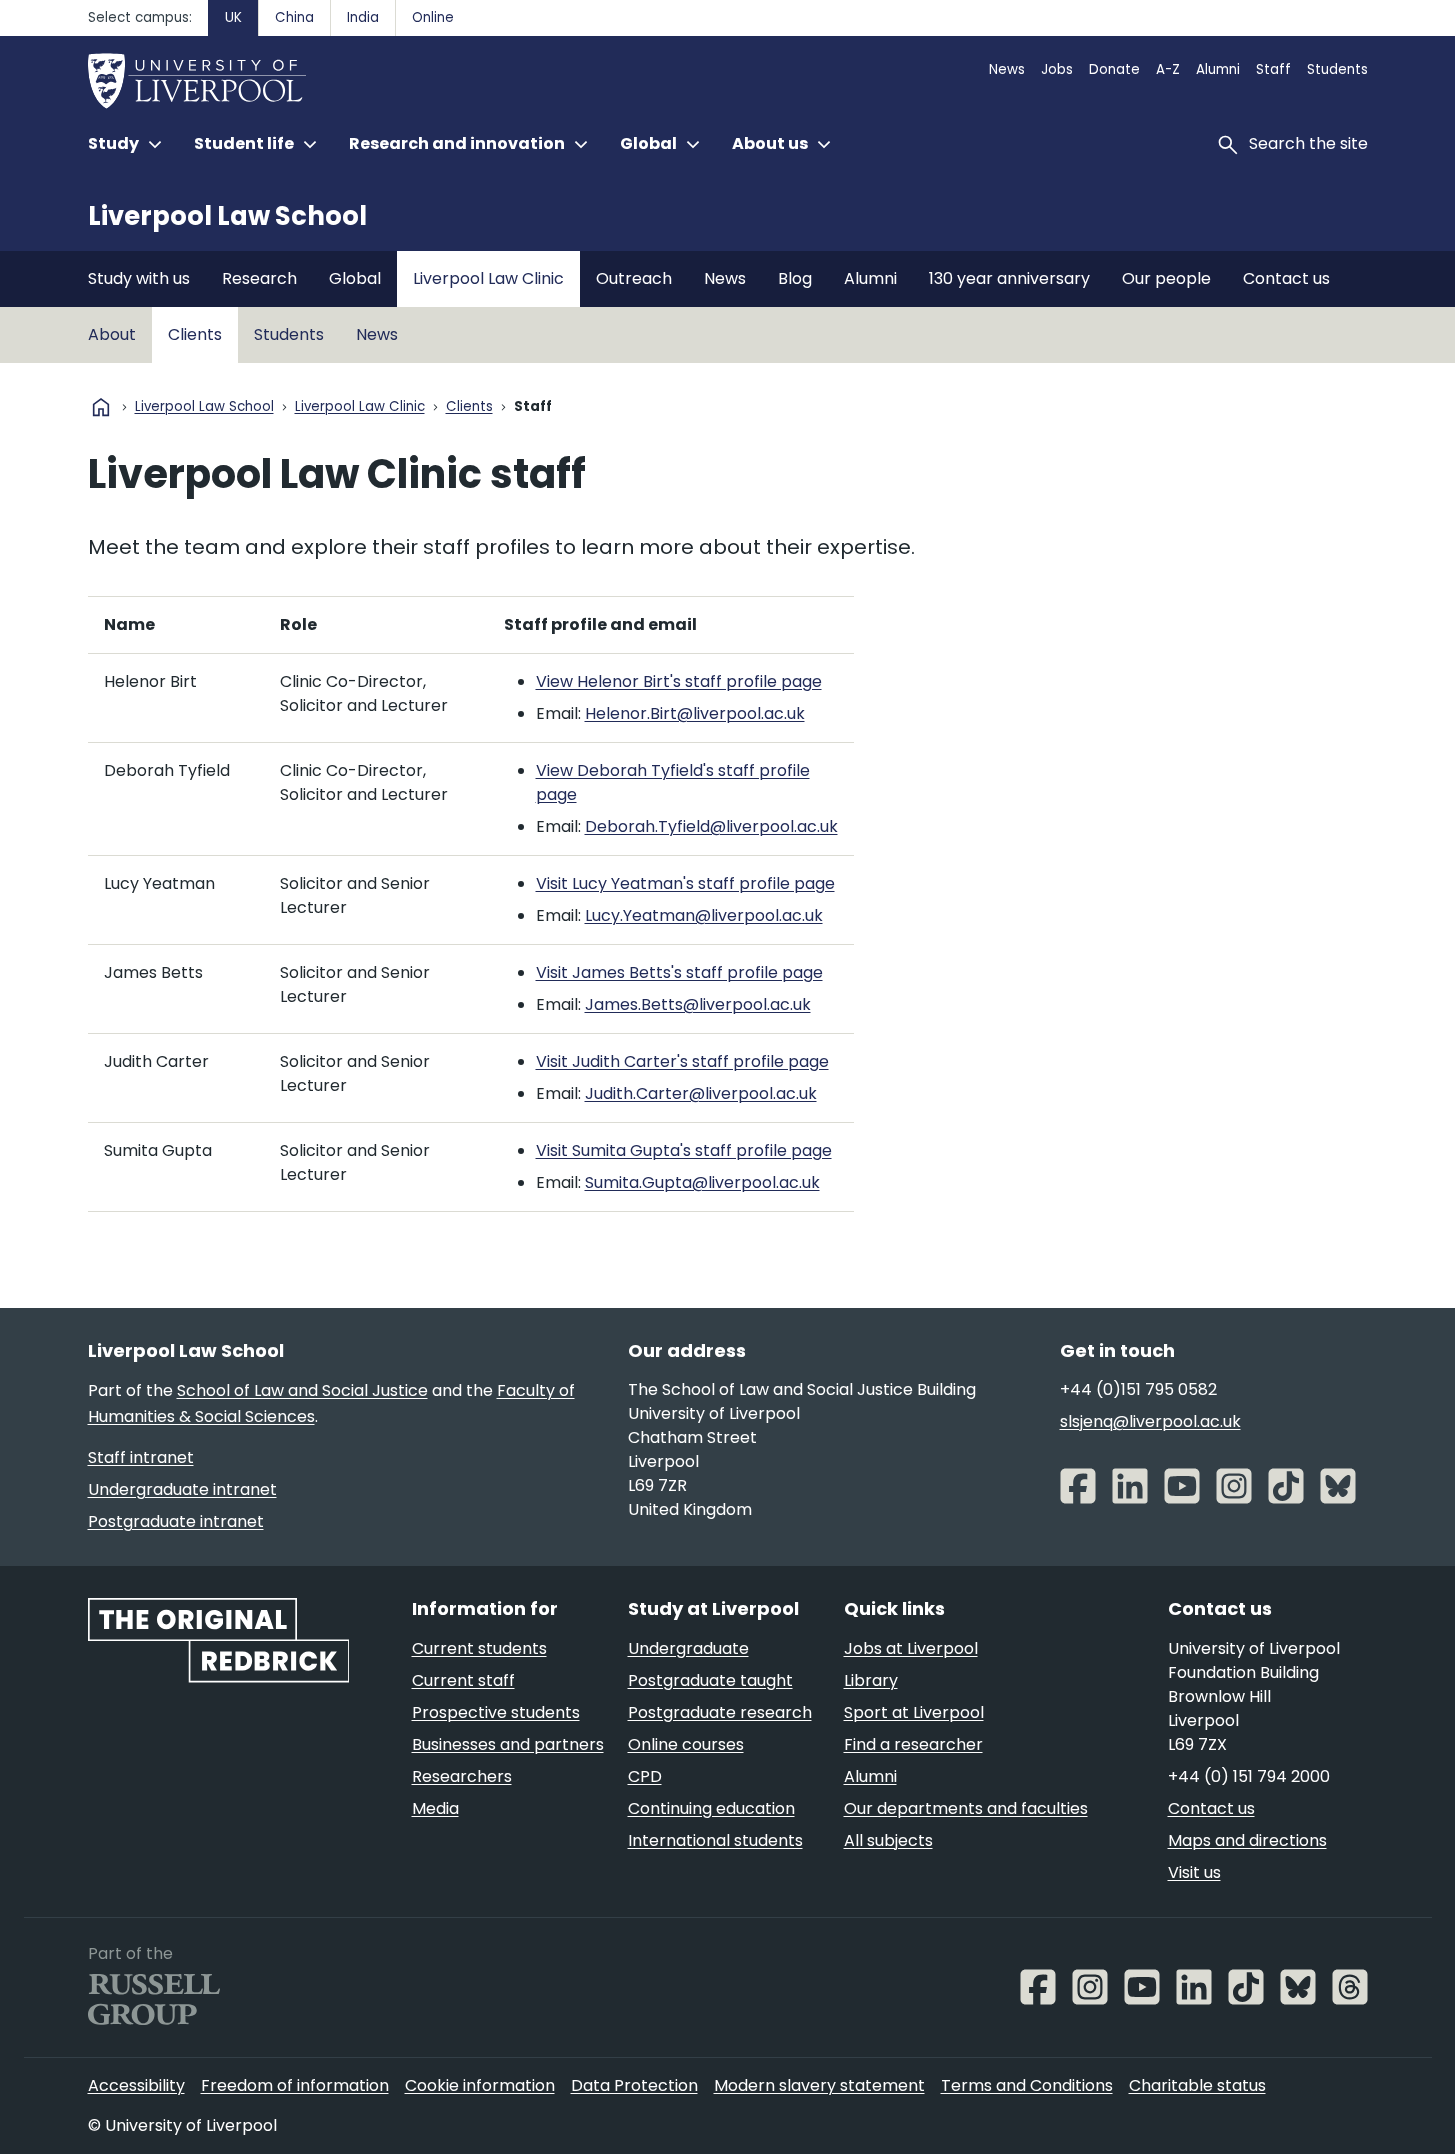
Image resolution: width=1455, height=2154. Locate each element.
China (294, 17)
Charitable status (1197, 2085)
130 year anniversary (1009, 278)
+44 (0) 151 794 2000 (1249, 1776)
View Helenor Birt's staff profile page (679, 681)
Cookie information (480, 2085)
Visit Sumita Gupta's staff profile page (684, 1150)
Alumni (1218, 69)
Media (435, 1808)
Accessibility (136, 2085)
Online (433, 17)
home (101, 407)
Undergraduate (688, 1648)
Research (259, 278)
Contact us (1286, 278)
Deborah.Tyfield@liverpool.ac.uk (711, 826)
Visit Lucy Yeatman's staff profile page (685, 883)
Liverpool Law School (227, 216)
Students (1337, 69)
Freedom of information (295, 2085)
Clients (195, 334)
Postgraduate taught (710, 1680)
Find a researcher (913, 1744)
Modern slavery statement (819, 2085)
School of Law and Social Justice (302, 1390)
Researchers (462, 1776)
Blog (795, 278)
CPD (645, 1776)
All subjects (888, 1840)
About (112, 334)
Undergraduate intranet (182, 1489)
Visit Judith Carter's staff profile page (682, 1061)
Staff (1273, 69)
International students (715, 1840)
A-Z (1168, 69)
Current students (479, 1648)
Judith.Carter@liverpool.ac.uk (701, 1093)
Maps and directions (1247, 1840)
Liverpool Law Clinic (488, 278)
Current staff (463, 1680)
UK (233, 17)
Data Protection (634, 2085)
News (1007, 69)
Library (871, 1680)
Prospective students (496, 1712)
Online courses (686, 1744)
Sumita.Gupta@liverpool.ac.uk (702, 1182)
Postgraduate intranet (176, 1521)
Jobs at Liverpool (911, 1648)
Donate (1114, 69)
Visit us (1194, 1872)
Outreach (634, 278)
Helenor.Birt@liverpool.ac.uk (695, 713)
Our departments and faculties (966, 1808)
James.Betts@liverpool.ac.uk (698, 1004)
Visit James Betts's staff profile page (679, 972)
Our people (1166, 278)
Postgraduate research (720, 1712)
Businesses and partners (508, 1744)
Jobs (1057, 69)
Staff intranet (141, 1457)
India (363, 17)
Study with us (139, 278)
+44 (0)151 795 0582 (1138, 1389)
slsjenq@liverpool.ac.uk (1150, 1421)
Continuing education (711, 1808)
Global (355, 278)
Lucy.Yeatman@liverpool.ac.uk (704, 915)
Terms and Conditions (1027, 2085)
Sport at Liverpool (914, 1712)
